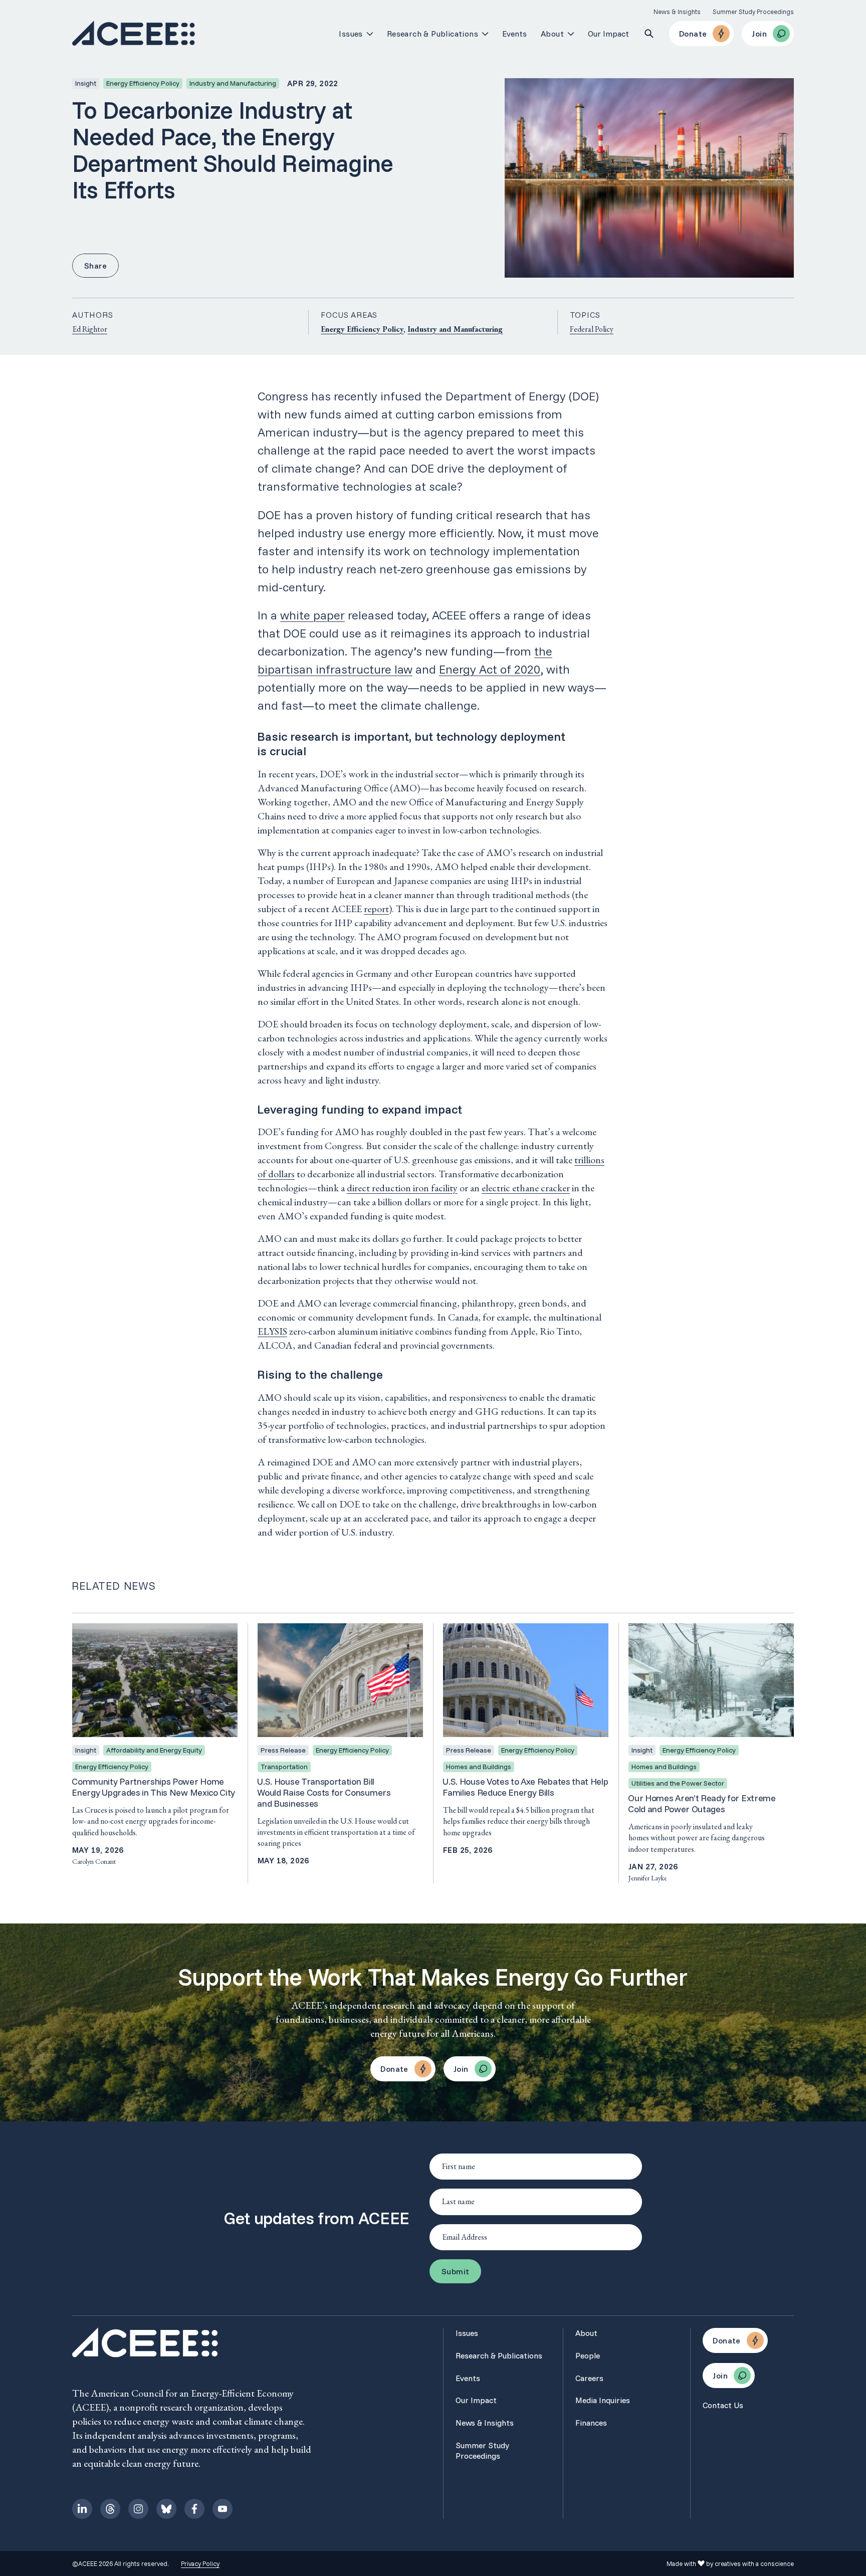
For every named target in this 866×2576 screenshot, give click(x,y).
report (376, 909)
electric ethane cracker (526, 1188)
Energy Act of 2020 (490, 669)
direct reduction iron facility (402, 1188)
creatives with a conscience (754, 2563)
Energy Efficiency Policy (362, 329)
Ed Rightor (90, 329)
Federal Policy (592, 329)
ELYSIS (272, 1331)
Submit (455, 2271)
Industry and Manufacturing (455, 329)
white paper (312, 615)
